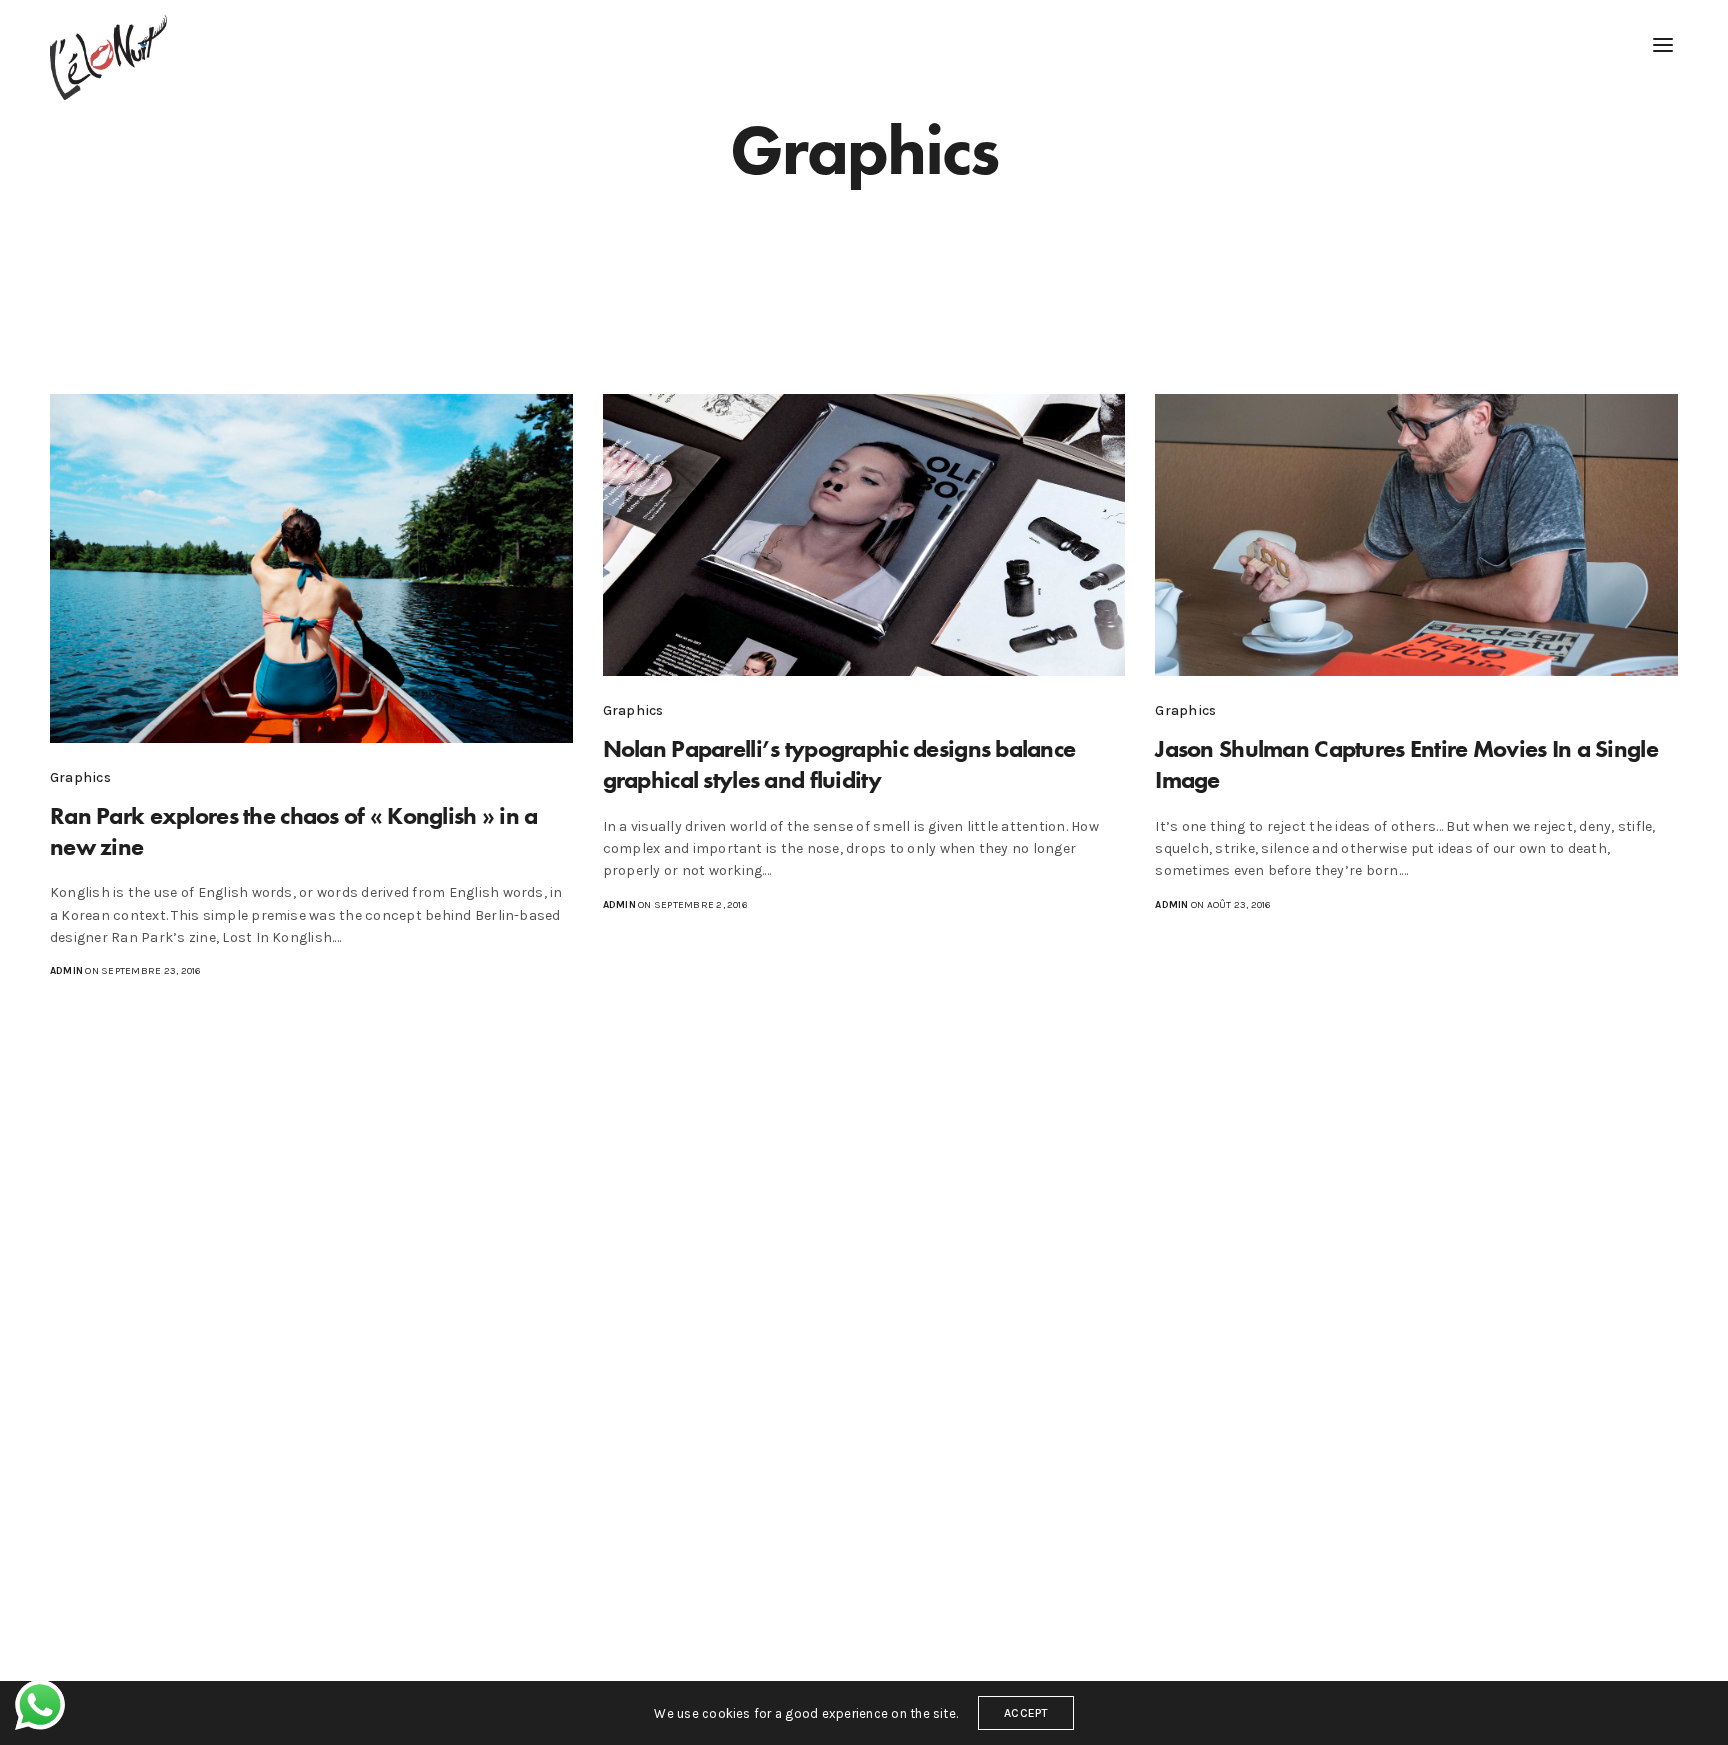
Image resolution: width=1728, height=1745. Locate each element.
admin (66, 971)
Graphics (80, 777)
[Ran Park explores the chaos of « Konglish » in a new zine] (311, 568)
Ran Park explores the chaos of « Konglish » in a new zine (294, 831)
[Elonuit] (108, 57)
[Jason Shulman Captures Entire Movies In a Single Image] (1416, 535)
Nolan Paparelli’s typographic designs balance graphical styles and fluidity (839, 764)
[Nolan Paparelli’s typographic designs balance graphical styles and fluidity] (864, 535)
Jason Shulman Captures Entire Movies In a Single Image (1406, 764)
